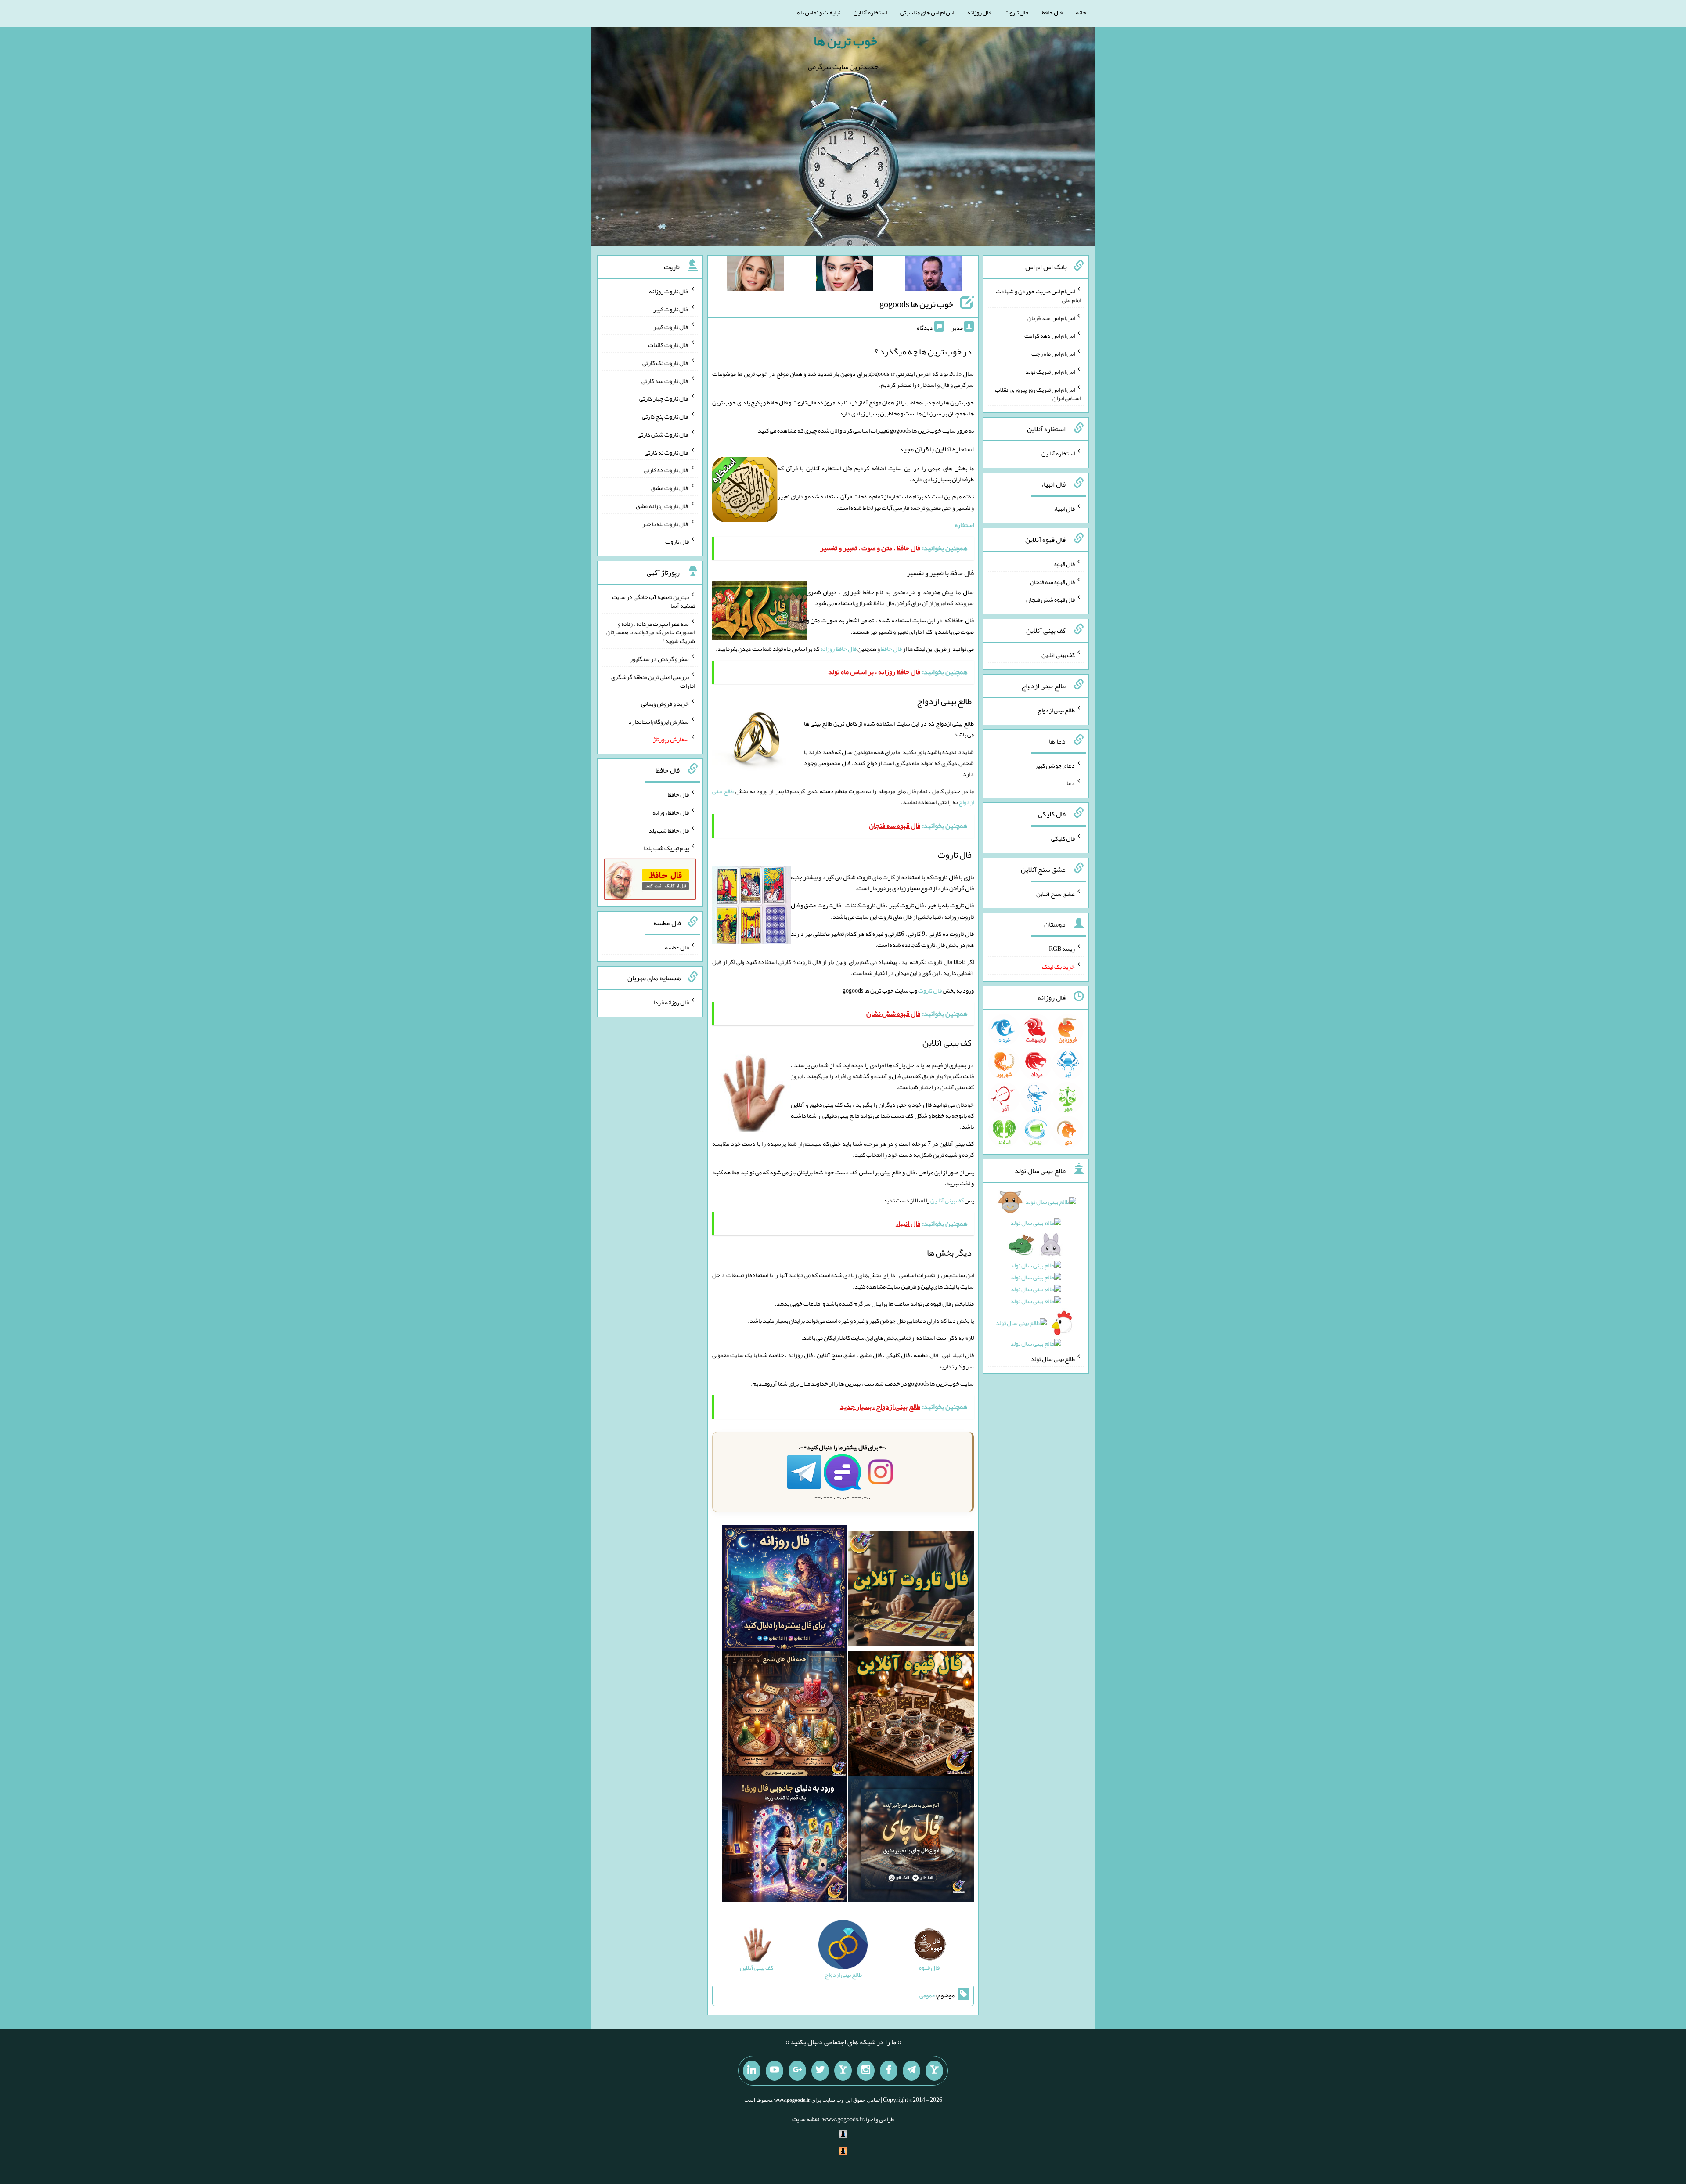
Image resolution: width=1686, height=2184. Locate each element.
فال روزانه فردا (671, 1002)
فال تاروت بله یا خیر (666, 523)
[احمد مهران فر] (933, 275)
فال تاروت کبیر (671, 309)
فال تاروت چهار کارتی (664, 398)
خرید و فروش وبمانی (665, 704)
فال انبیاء (1064, 509)
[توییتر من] (820, 2071)
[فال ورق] (785, 1841)
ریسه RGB (1062, 949)
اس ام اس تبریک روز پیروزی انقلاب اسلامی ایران (1038, 393)
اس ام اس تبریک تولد (1050, 372)
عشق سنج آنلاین (1056, 893)
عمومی (927, 1995)
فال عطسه (677, 947)
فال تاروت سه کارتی (665, 380)
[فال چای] (911, 1841)
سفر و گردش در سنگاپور (659, 659)
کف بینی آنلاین (947, 1200)
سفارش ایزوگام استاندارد (659, 721)
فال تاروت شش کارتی (663, 434)
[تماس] (843, 2071)
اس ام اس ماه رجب (1053, 354)
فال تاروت (1016, 12)
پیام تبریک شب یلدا (666, 848)
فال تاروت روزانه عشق (662, 506)
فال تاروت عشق (670, 488)
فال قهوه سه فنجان (1052, 581)
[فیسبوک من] (889, 2071)
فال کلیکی (1063, 838)
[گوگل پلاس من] (797, 2071)
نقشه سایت (806, 2119)
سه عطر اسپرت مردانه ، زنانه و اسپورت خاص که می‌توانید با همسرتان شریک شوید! (651, 632)
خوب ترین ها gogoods (916, 304)
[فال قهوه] (911, 1715)
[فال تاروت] (911, 1590)
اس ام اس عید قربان (1051, 318)
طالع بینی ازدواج (1056, 710)
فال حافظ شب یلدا (668, 830)
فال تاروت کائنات (668, 345)
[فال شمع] (785, 1715)
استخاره (964, 525)
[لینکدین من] (752, 2071)
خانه (1081, 12)
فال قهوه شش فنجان (1050, 599)
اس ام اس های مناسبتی (927, 12)
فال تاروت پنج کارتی (665, 416)
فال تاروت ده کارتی (666, 470)
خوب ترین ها (845, 41)
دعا (1071, 783)
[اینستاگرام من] (866, 2071)
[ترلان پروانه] (844, 275)
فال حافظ (1052, 12)
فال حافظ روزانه (838, 649)
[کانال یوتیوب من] (775, 2071)
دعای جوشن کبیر (1055, 765)
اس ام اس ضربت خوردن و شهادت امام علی (1038, 296)
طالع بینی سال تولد (1053, 1359)
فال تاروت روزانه (669, 291)
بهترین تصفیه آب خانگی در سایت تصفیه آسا (654, 601)
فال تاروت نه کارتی (667, 452)
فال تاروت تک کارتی (666, 363)
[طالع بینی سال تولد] (1036, 1276)
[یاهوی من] (934, 2071)
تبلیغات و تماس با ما (818, 12)
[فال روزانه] (785, 1590)
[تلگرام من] (911, 2071)
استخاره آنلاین (870, 12)
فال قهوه (1065, 564)
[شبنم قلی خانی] (755, 275)
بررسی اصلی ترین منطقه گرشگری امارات (653, 681)
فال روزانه (979, 12)
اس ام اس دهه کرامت (1050, 336)
